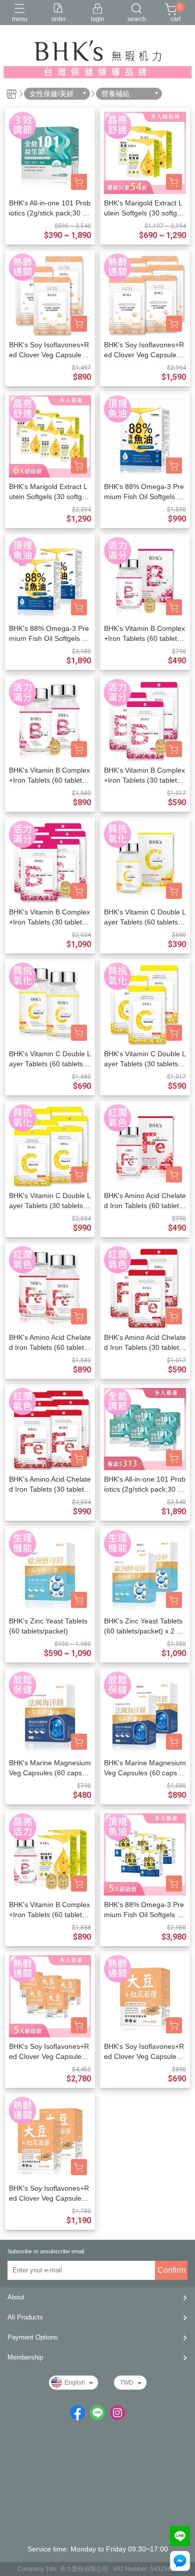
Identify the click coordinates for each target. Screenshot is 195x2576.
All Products (25, 2317)
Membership (25, 2357)
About (16, 2297)
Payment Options (33, 2337)
